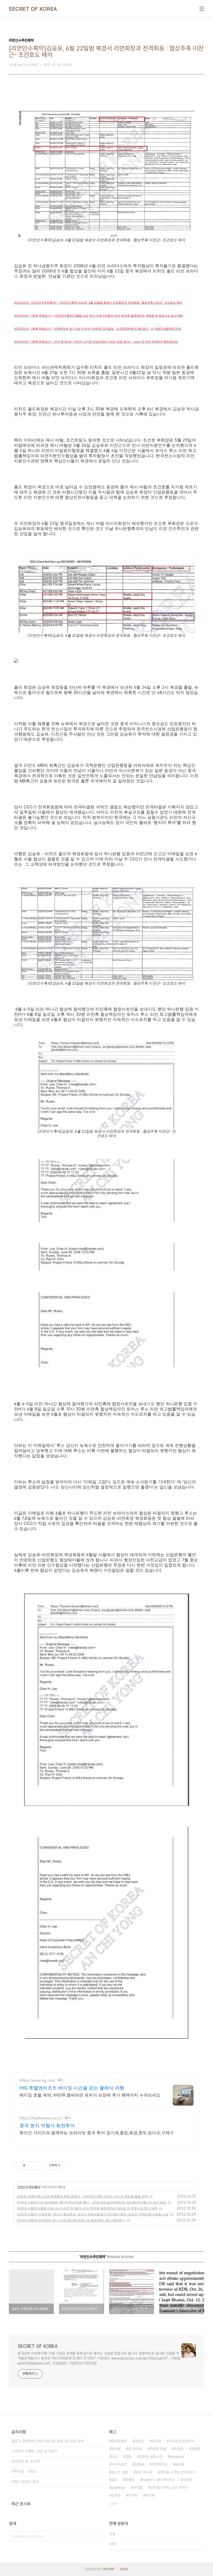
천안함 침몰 (158, 2449)
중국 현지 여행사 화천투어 (47, 2126)
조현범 (196, 2449)
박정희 (130, 2480)
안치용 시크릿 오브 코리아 (169, 2488)
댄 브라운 (135, 2449)
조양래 (188, 2480)
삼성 (114, 2457)
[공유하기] (30, 2165)
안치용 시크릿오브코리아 (178, 2472)
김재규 (116, 2495)
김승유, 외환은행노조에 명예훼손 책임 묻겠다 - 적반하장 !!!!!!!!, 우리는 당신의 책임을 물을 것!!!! (82, 2196)
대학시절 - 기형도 (24, 2471)
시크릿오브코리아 (181, 2441)
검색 (99, 2536)
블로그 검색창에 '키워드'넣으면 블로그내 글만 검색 (48, 2441)
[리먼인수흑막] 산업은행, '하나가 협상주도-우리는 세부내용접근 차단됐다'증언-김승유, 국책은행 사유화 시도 (93, 2214)
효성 (114, 2480)
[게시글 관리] (36, 2165)
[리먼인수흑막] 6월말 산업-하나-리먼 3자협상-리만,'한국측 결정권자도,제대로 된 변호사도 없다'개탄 (87, 2208)
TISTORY (108, 2569)
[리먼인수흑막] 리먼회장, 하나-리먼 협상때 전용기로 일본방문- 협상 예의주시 (71, 2220)
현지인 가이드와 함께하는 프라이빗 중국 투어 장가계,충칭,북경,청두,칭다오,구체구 (97, 2133)
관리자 (124, 2569)
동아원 (116, 2449)
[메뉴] (202, 9)
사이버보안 (119, 2464)
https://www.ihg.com (37, 2080)
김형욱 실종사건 (151, 2457)
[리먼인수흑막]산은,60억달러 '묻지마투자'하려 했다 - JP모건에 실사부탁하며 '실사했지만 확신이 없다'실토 (92, 2202)
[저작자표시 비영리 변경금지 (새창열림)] (72, 2165)
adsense (118, 2488)
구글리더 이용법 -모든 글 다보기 (35, 2451)
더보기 (113, 2504)
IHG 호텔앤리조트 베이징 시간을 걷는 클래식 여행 (72, 2088)
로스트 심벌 (119, 2472)
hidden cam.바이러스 (159, 2480)
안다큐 (156, 2441)
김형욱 (139, 2464)
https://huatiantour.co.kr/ (41, 2118)
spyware (177, 2457)
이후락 (133, 2495)
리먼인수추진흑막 (29, 2187)
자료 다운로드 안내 (25, 2482)
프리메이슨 (159, 2464)
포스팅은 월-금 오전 (26, 2461)
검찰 (128, 2457)
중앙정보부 (119, 2441)
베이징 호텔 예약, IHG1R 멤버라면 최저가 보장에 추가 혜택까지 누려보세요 (90, 2095)
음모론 (180, 2464)
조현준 (179, 2449)
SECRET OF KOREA (33, 9)
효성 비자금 (144, 2472)
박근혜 (150, 2495)
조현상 (139, 2441)
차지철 (138, 2488)
